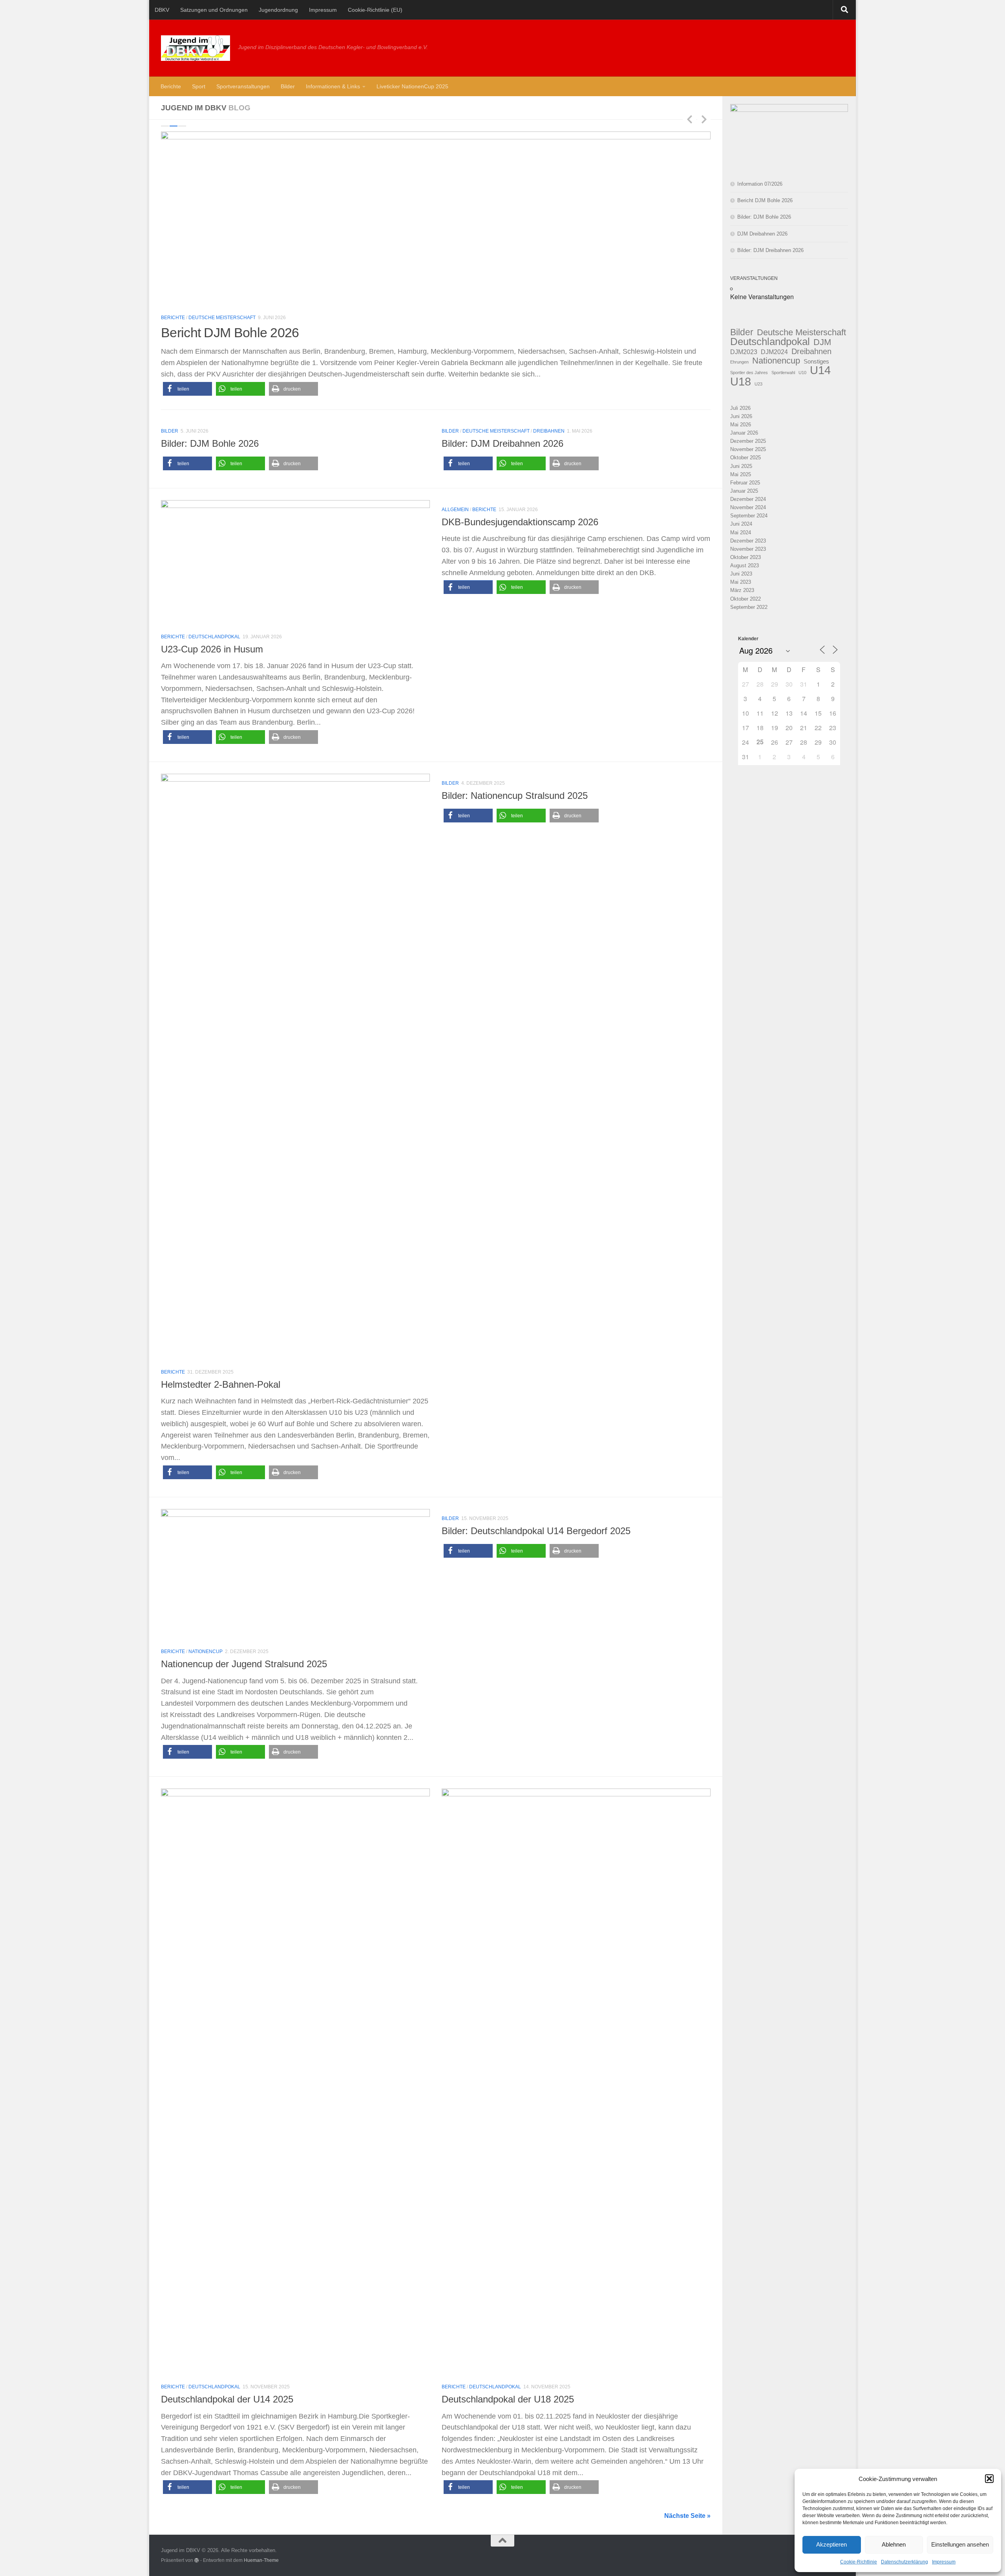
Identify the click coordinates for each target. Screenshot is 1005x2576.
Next (704, 119)
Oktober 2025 (746, 458)
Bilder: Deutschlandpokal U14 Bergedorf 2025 (536, 1531)
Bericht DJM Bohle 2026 (765, 200)
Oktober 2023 (746, 557)
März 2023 (742, 590)
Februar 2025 (745, 483)
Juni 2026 (741, 416)
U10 (802, 373)
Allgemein (455, 510)
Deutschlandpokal (214, 637)
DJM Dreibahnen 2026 (225, 333)
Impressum (944, 2562)
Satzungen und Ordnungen (214, 10)
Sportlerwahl (783, 373)
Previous (689, 119)
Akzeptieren (831, 2544)
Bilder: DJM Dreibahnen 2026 (502, 444)
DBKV (162, 10)
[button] (989, 2479)
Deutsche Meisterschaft (222, 318)
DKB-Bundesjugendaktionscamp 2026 (520, 522)
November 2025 (748, 449)
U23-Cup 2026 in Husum (212, 649)
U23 (758, 384)
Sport (199, 86)
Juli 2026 (740, 408)
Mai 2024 (741, 533)
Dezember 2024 (748, 499)
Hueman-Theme (261, 2560)
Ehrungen (739, 362)
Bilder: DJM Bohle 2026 (210, 444)
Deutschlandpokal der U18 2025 (508, 2399)
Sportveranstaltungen (243, 86)
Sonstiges (816, 361)
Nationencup (776, 361)
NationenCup (206, 1652)
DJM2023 (744, 352)
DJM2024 (774, 352)
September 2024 (749, 516)
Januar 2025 (744, 491)
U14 (820, 370)
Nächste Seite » (687, 2516)
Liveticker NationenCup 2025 (412, 86)
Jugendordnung (278, 10)
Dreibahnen (275, 318)
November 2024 (748, 507)
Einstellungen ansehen (960, 2544)
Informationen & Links (333, 86)
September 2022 (749, 607)
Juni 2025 (741, 466)
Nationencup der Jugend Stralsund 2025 (244, 1664)
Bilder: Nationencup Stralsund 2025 (515, 796)
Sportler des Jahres (749, 373)
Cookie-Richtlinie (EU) (375, 10)
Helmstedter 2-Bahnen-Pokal (221, 1385)
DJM (822, 342)
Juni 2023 (741, 574)
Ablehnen (894, 2544)
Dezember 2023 (748, 541)
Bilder (288, 86)
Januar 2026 (744, 433)
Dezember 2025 (748, 441)
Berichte (171, 86)
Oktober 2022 (746, 599)
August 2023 (745, 565)
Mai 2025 (741, 474)
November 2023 (748, 549)
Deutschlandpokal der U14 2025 (227, 2399)
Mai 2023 (741, 582)
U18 (741, 381)
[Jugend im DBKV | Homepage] (196, 48)
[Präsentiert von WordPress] (197, 2560)
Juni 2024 (741, 524)
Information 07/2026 (760, 184)
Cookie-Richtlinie (859, 2562)
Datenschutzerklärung (904, 2562)
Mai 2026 (741, 425)
